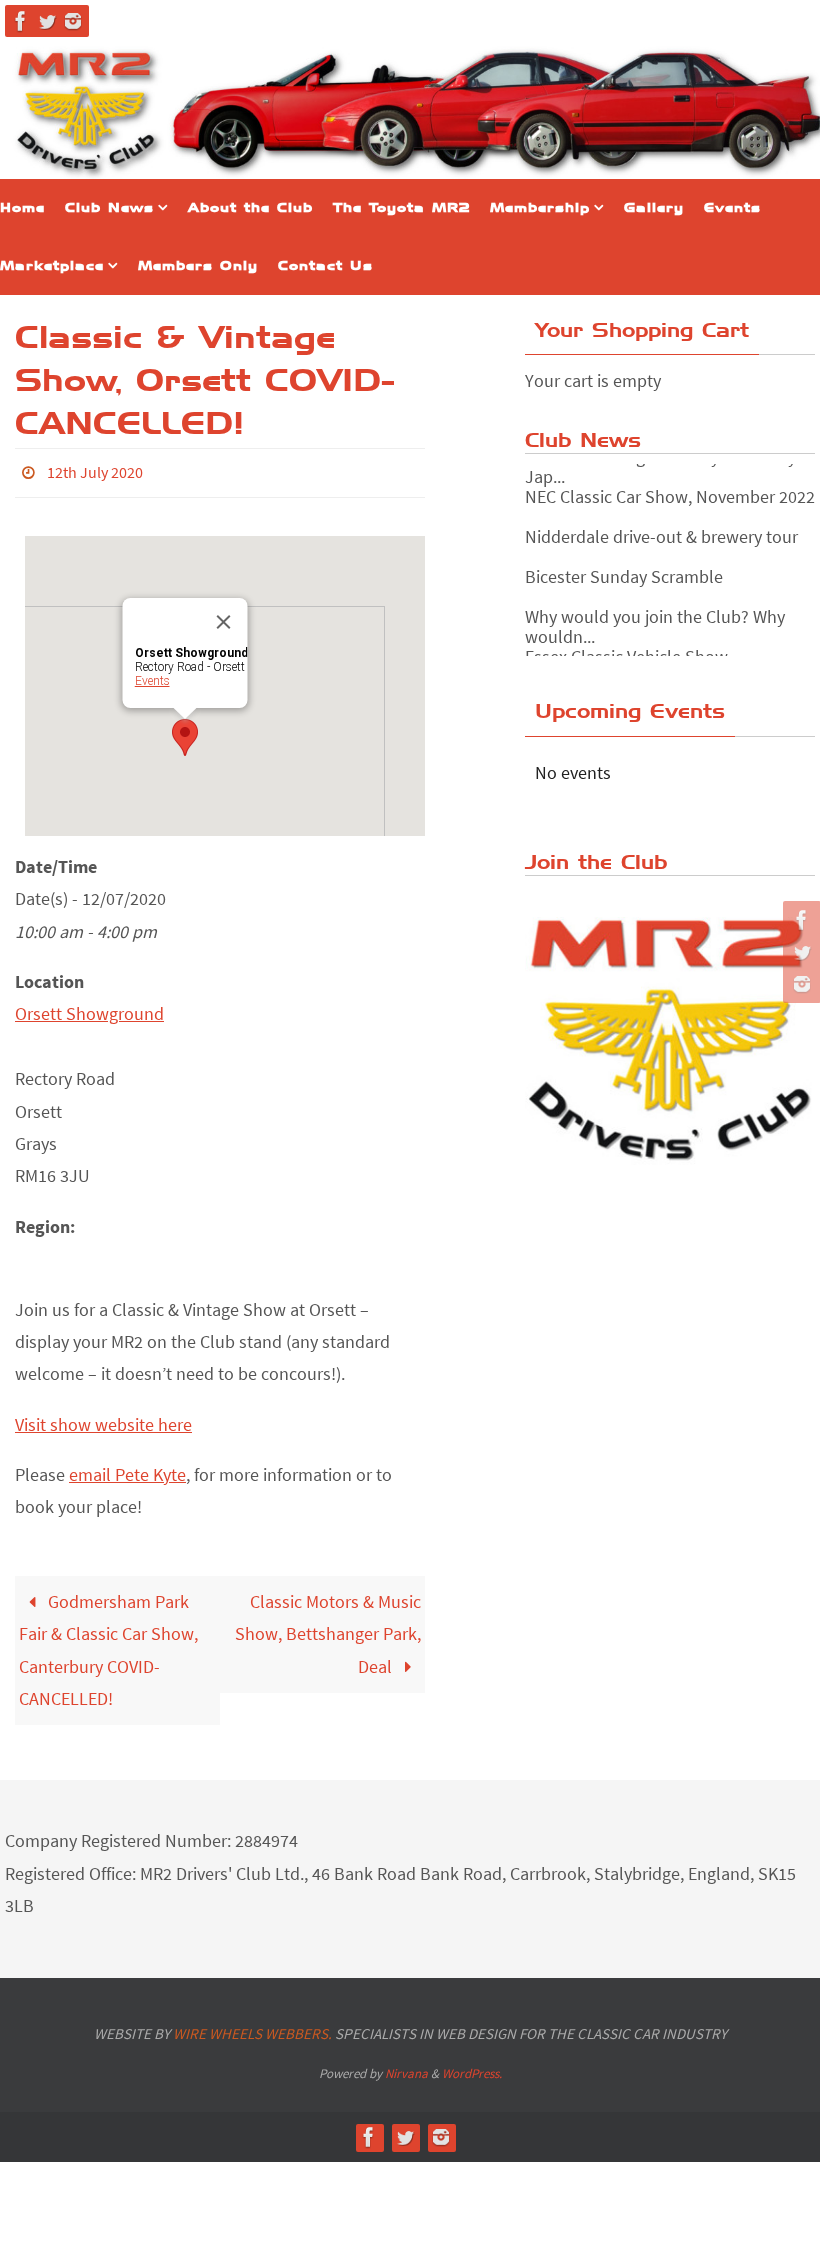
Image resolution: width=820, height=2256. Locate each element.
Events (152, 675)
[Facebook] (21, 21)
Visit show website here (103, 1418)
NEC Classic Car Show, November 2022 (670, 477)
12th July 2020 (95, 470)
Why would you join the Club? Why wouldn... (655, 607)
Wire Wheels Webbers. (252, 2027)
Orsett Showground (89, 1008)
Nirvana (406, 2067)
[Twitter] (47, 21)
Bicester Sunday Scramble (624, 557)
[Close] (224, 616)
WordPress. (472, 2067)
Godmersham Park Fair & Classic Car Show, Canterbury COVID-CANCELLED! (108, 1644)
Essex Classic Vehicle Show (626, 637)
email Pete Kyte (127, 1468)
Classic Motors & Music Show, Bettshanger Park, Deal (328, 1628)
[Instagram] (73, 21)
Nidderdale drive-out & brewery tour (661, 517)
